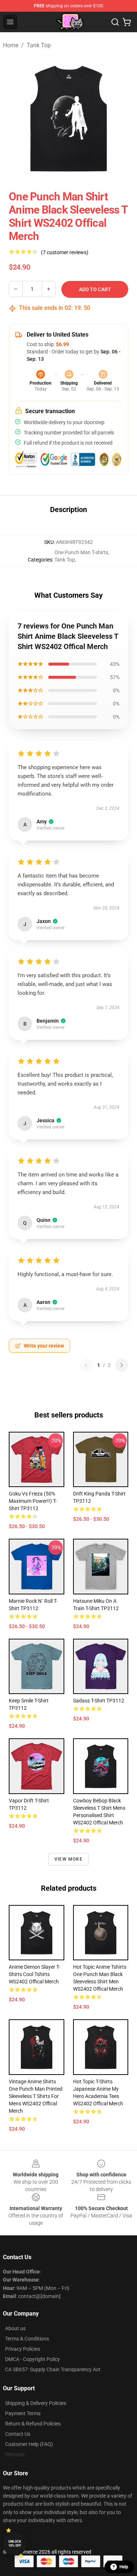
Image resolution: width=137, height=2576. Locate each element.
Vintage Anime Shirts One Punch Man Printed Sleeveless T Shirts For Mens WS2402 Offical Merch (36, 2096)
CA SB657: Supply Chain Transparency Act (53, 2369)
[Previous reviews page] (86, 1365)
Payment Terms (23, 2413)
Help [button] (124, 2567)
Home (11, 45)
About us (15, 2328)
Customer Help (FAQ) (29, 2444)
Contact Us (18, 2434)
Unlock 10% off (15, 2544)
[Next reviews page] (122, 1365)
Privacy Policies (23, 2349)
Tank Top (39, 45)
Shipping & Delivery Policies (36, 2403)
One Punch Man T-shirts (81, 552)
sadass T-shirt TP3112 (99, 1701)
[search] (115, 22)
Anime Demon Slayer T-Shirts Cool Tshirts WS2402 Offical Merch (34, 1974)
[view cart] (127, 22)
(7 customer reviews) (65, 252)
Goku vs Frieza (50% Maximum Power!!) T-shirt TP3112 (33, 1501)
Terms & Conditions (27, 2339)
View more (68, 1859)
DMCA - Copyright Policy (33, 2359)
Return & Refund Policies (33, 2424)
